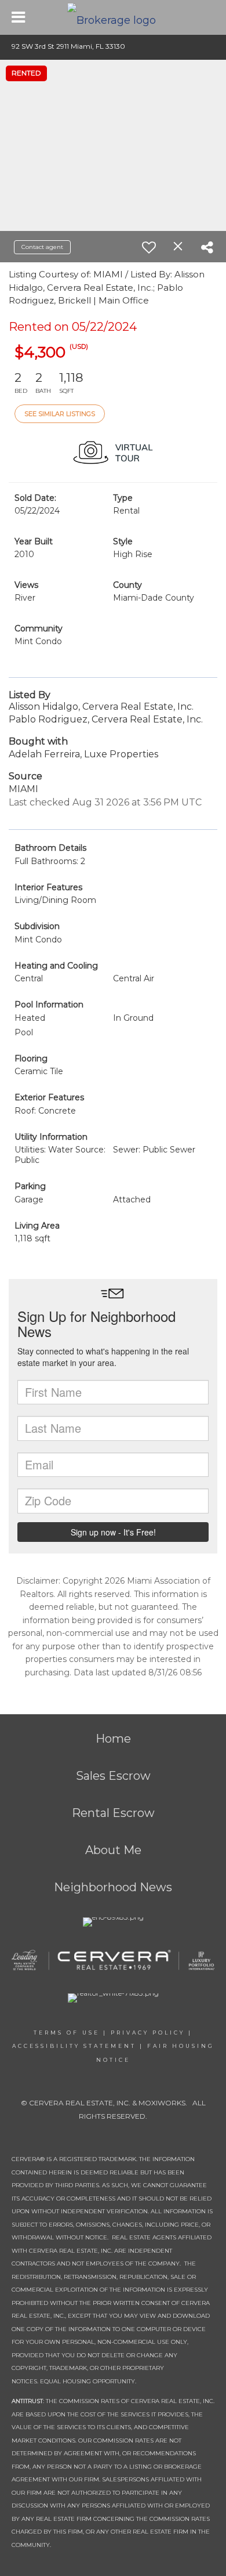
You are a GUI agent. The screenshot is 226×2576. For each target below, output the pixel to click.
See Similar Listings (60, 414)
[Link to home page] (113, 17)
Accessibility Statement (74, 2046)
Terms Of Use (67, 2033)
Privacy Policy (148, 2033)
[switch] (149, 247)
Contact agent (42, 247)
